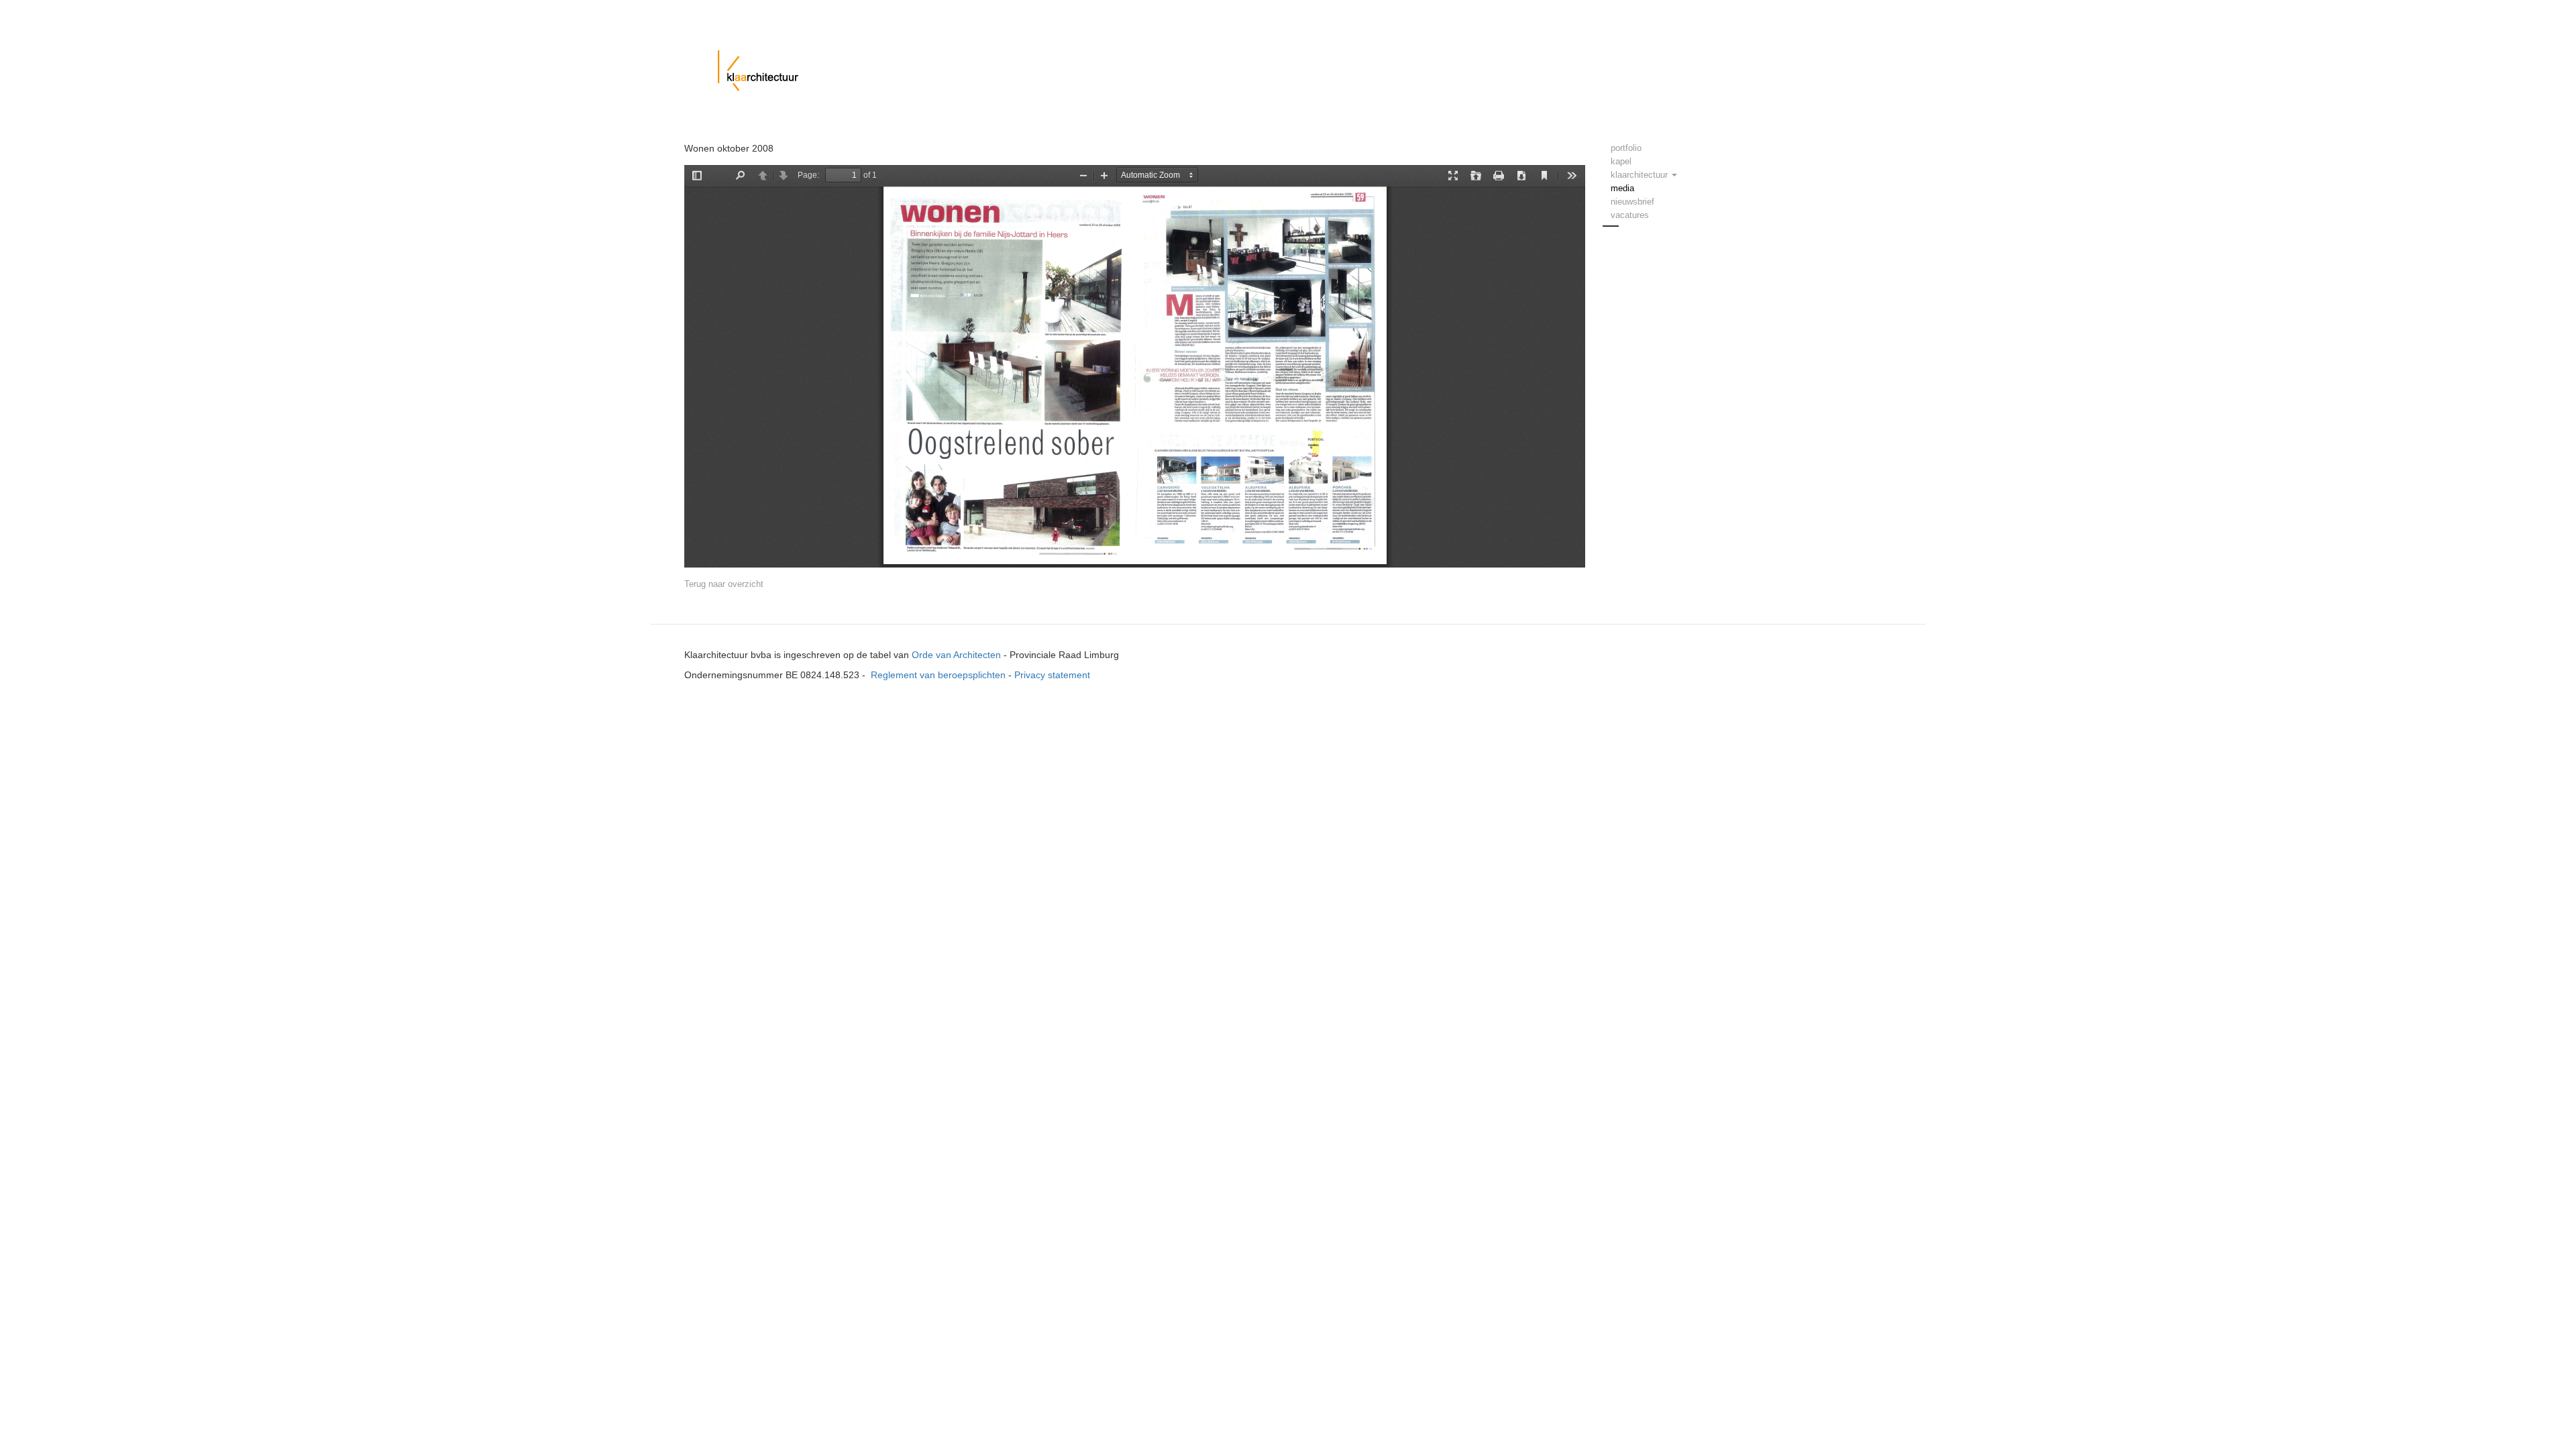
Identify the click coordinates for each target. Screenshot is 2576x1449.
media (1622, 188)
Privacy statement (1052, 675)
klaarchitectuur (1641, 175)
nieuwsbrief (1632, 202)
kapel (1621, 161)
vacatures (1630, 215)
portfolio (1626, 148)
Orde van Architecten (956, 655)
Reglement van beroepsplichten (938, 675)
